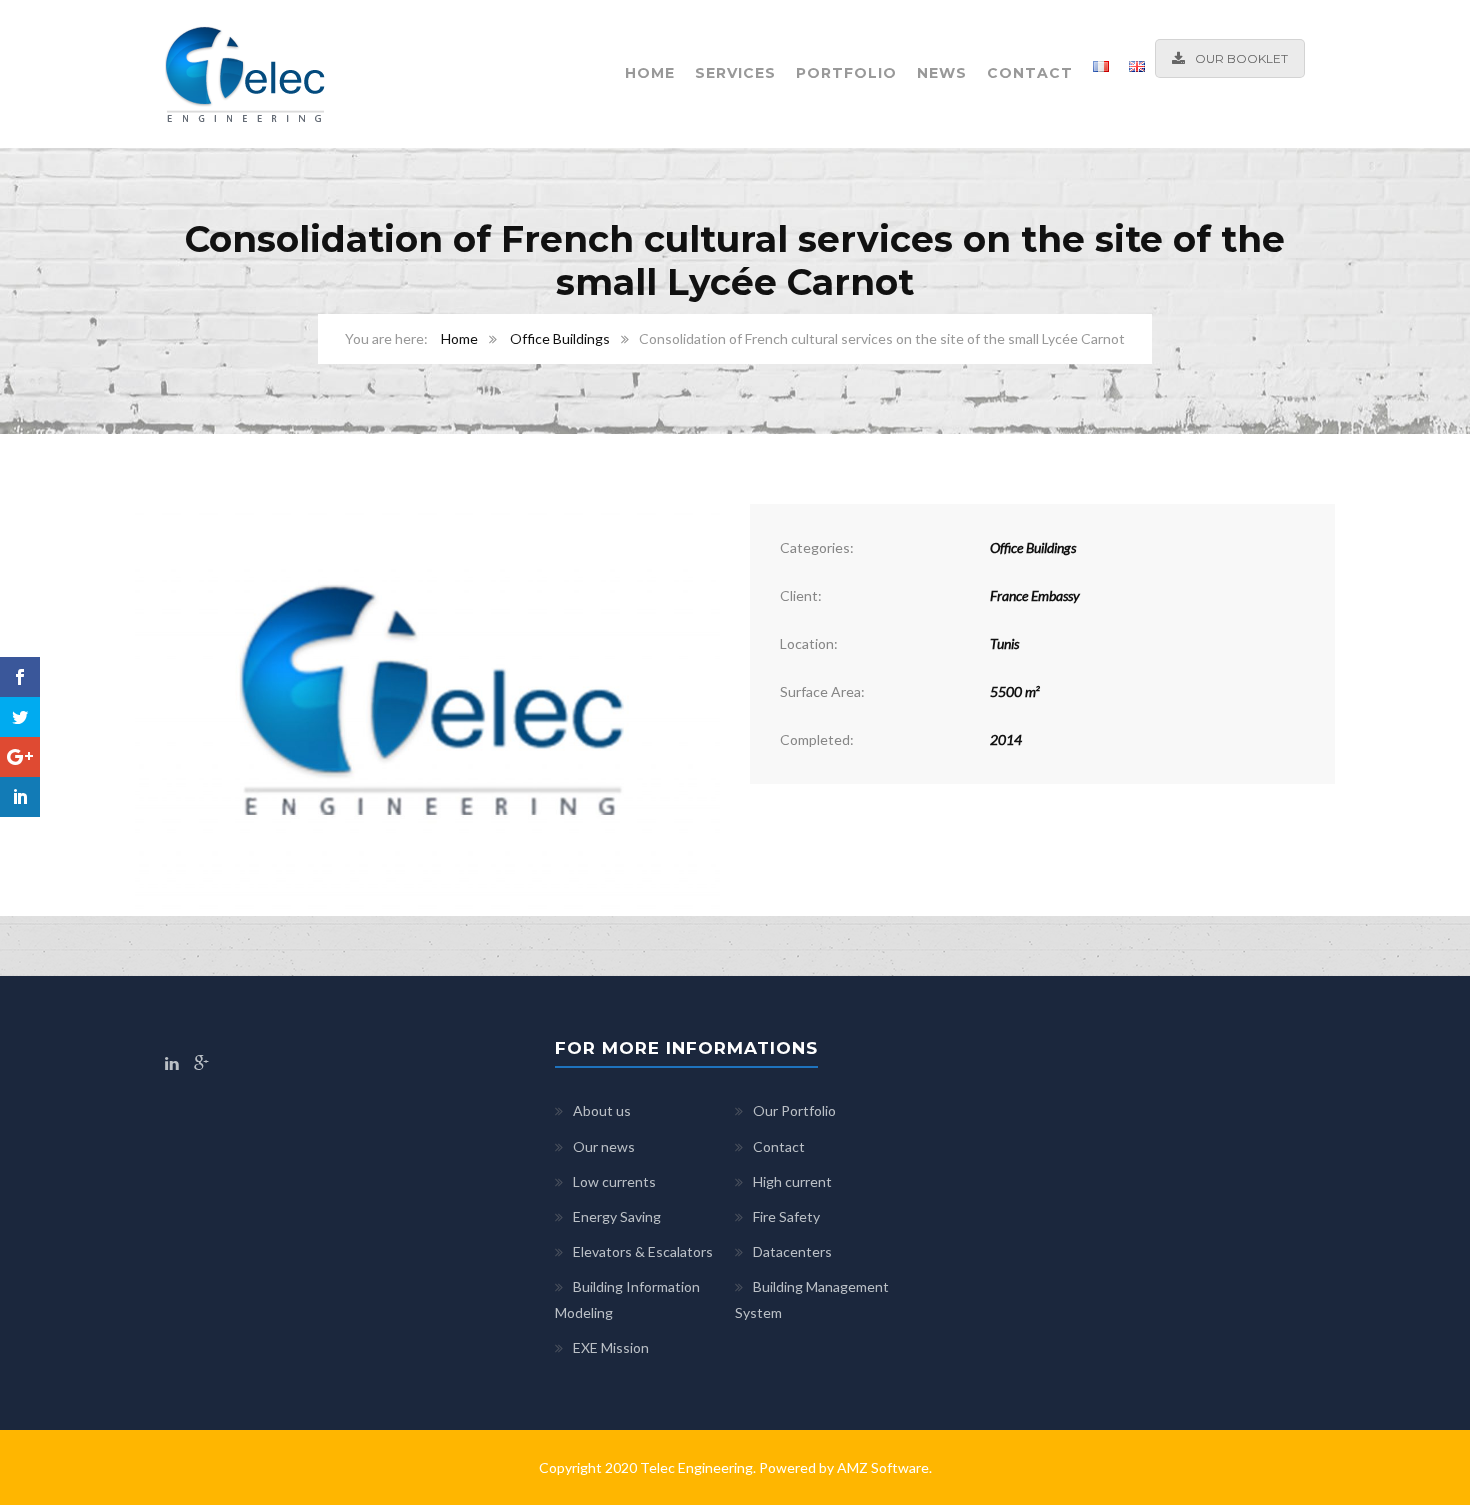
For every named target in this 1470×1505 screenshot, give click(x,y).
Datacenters (792, 1251)
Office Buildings (560, 338)
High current (792, 1181)
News (942, 73)
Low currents (614, 1181)
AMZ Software (883, 1467)
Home (650, 73)
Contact (1030, 73)
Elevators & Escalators (643, 1251)
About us (602, 1110)
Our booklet (1241, 58)
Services (735, 73)
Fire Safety (786, 1216)
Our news (604, 1146)
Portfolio (846, 73)
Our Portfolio (794, 1110)
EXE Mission (611, 1347)
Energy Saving (617, 1216)
